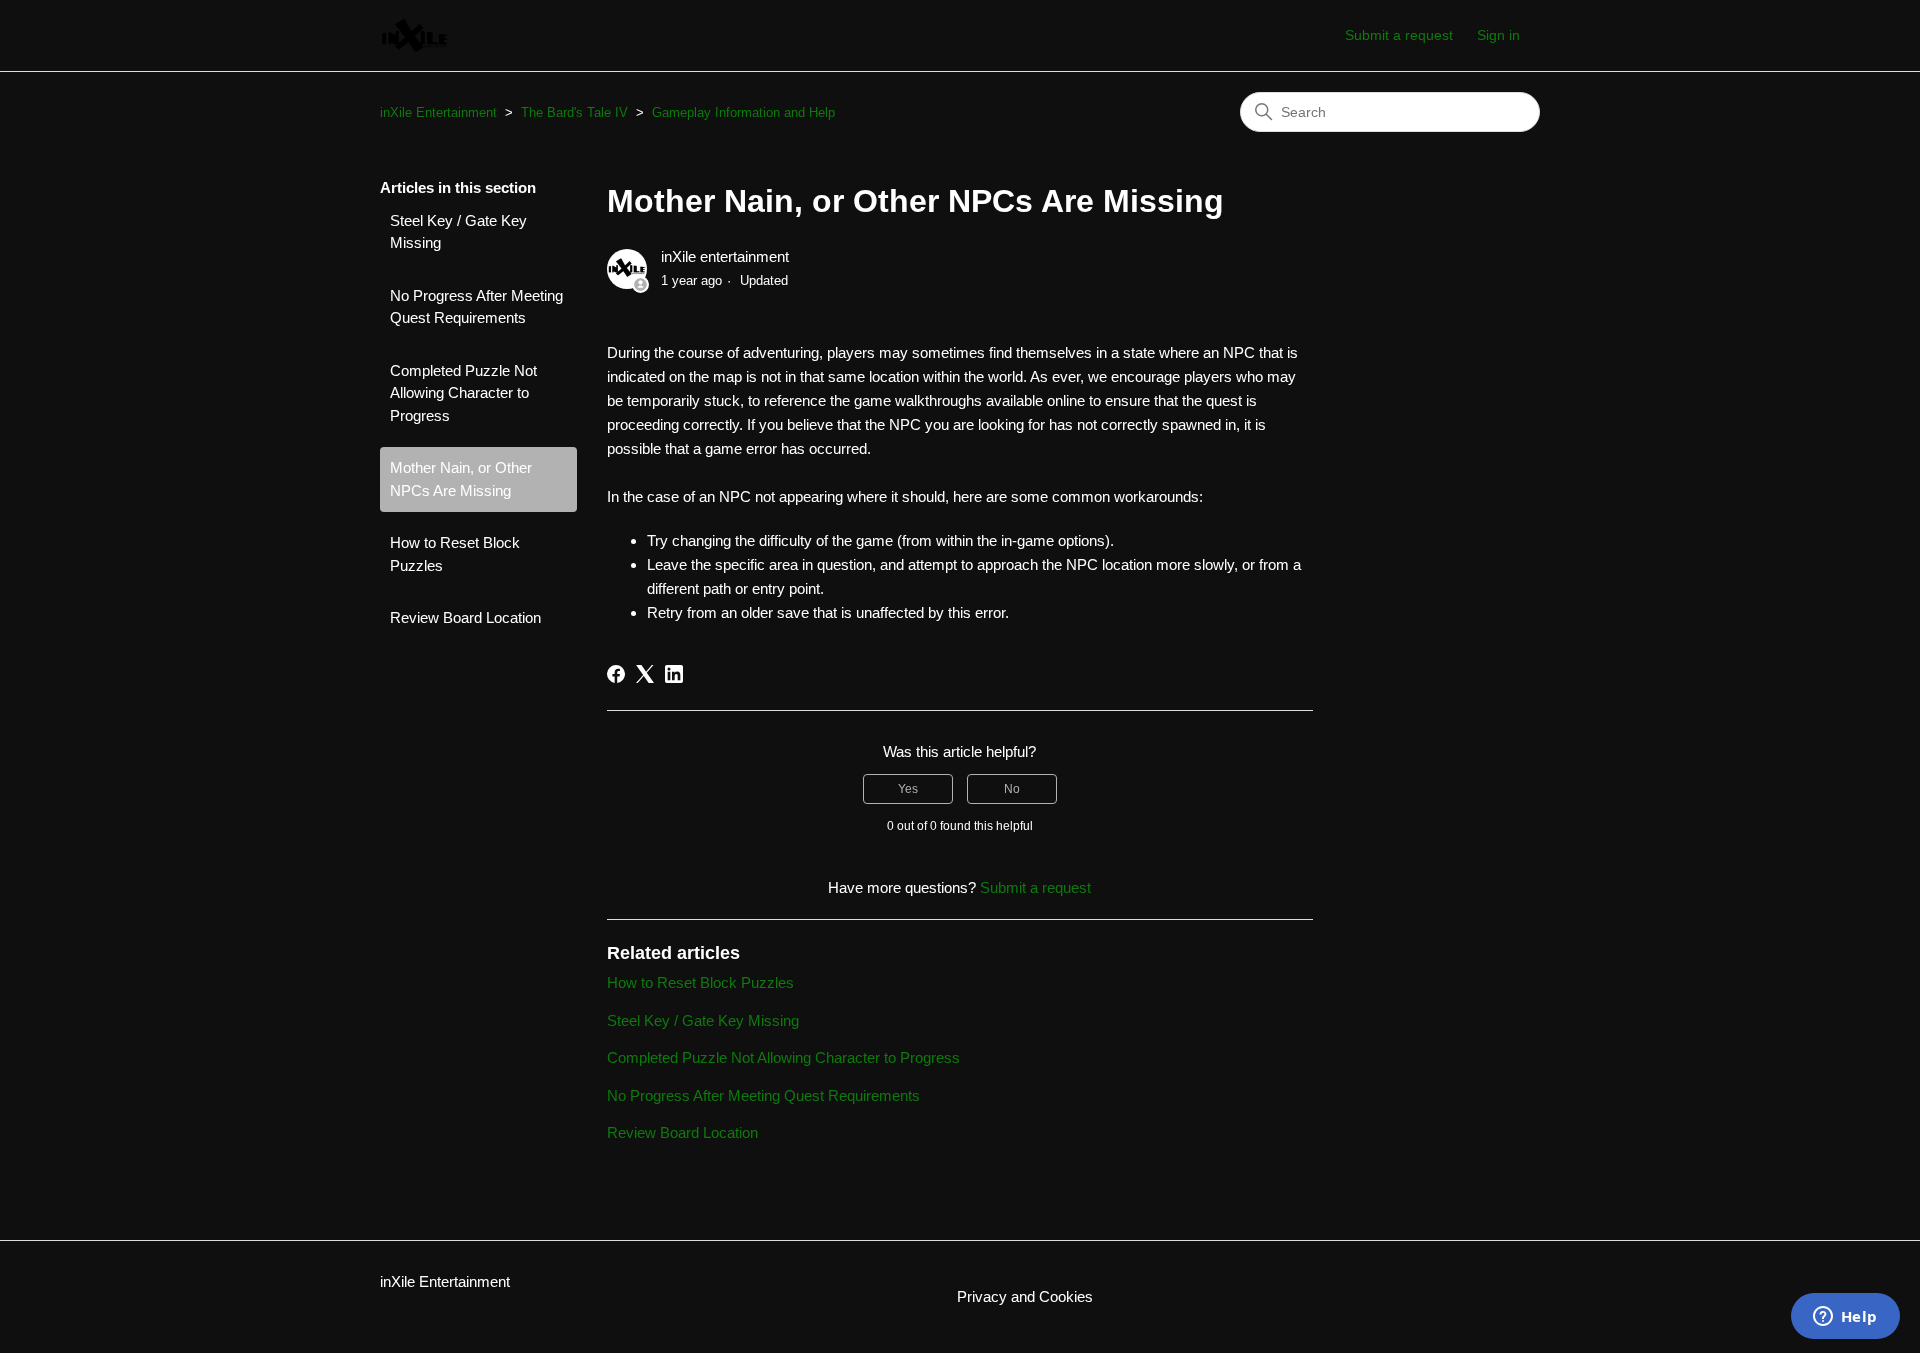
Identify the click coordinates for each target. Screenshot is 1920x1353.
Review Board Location (465, 617)
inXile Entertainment (438, 112)
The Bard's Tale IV (574, 112)
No (1012, 789)
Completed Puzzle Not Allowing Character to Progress (463, 393)
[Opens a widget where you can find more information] (1845, 1318)
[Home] (415, 35)
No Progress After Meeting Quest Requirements (476, 307)
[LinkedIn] (674, 674)
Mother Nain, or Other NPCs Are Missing (461, 479)
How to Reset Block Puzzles (455, 554)
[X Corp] (645, 674)
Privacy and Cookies (1025, 1296)
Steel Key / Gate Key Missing (458, 232)
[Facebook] (616, 674)
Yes (908, 789)
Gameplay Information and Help (743, 112)
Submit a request (1399, 35)
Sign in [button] (1498, 35)
